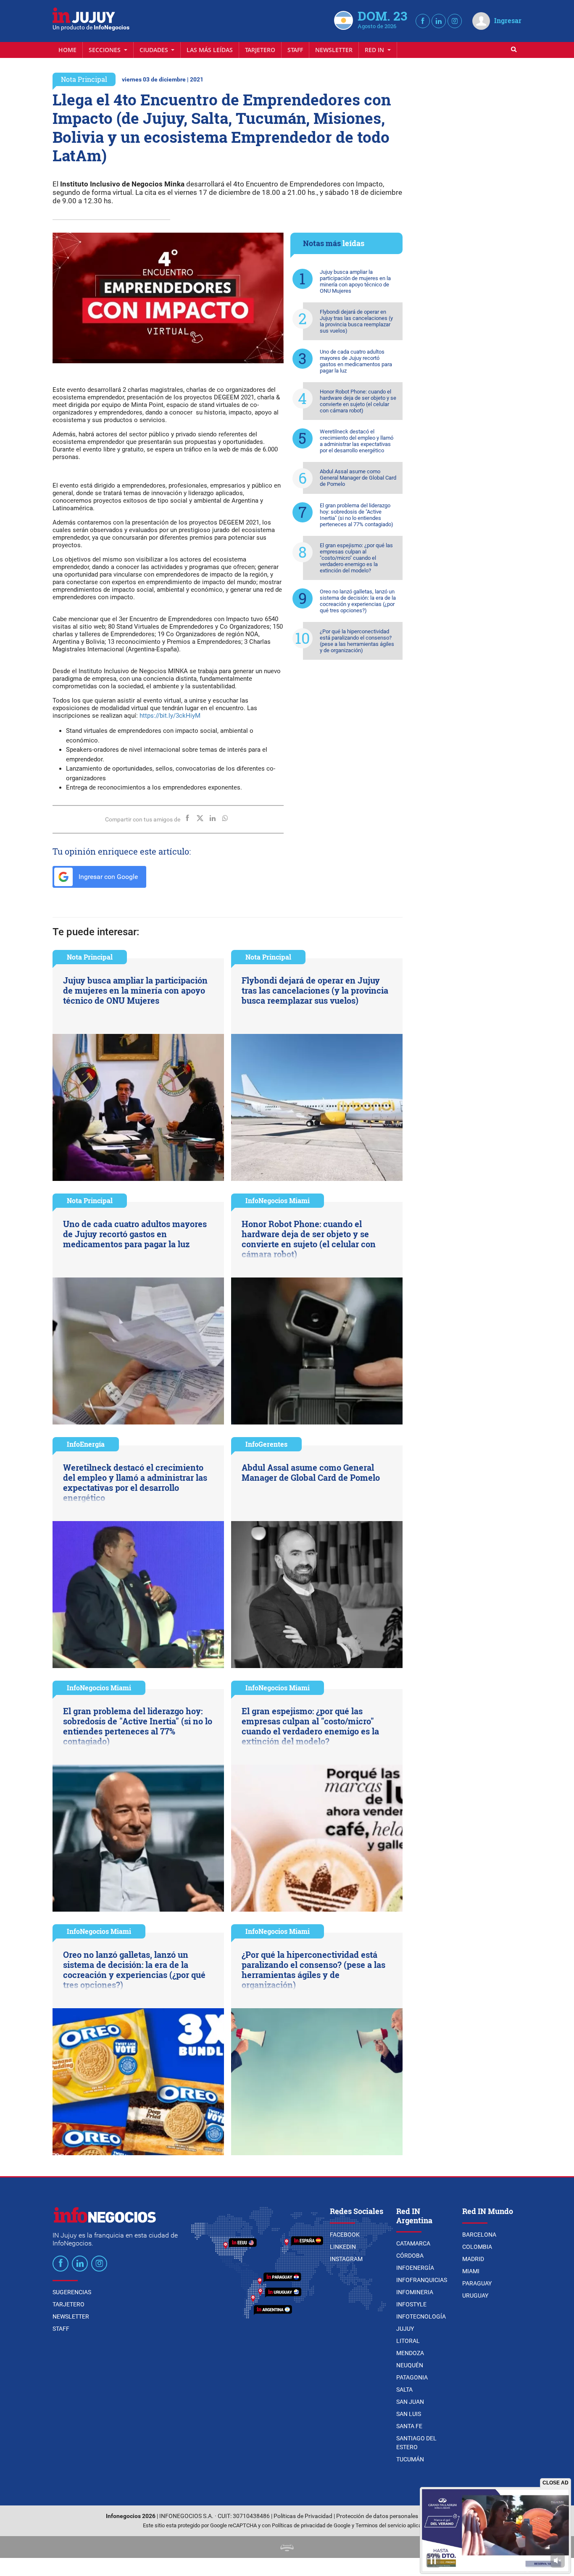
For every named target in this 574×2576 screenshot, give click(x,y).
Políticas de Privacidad (303, 2516)
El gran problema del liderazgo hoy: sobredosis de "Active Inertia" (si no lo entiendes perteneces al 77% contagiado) (357, 515)
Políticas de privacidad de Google (311, 2525)
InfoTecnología (421, 2316)
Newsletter (334, 50)
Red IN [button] (375, 50)
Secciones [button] (105, 50)
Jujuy (405, 2329)
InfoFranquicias (422, 2280)
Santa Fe (409, 2426)
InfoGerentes (266, 1444)
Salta (404, 2390)
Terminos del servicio (381, 2525)
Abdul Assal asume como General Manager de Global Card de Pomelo (358, 478)
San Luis (409, 2414)
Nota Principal (84, 79)
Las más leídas (210, 50)
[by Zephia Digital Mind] (287, 2547)
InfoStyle (411, 2304)
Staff (295, 50)
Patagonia (412, 2377)
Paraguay (477, 2283)
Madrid (473, 2259)
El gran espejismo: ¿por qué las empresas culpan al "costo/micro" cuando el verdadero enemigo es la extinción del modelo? (356, 558)
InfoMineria (415, 2292)
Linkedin (343, 2247)
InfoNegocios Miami (278, 1200)
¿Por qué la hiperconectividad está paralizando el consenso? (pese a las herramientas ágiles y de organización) (357, 641)
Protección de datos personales (377, 2516)
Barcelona (479, 2235)
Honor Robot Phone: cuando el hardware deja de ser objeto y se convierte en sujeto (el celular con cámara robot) (358, 401)
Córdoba (410, 2256)
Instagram (346, 2259)
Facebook (345, 2235)
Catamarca (413, 2243)
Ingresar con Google (107, 877)
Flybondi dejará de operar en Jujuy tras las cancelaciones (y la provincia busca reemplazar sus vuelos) (356, 321)
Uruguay (475, 2295)
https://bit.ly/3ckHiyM (170, 716)
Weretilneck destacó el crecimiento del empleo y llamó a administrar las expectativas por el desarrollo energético (357, 441)
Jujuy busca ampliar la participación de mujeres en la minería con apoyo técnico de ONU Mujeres (355, 281)
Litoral (408, 2341)
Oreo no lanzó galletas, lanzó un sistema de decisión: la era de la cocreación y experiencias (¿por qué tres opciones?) (358, 601)
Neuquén (410, 2365)
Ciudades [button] (155, 50)
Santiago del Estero (416, 2443)
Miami (471, 2271)
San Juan (410, 2402)
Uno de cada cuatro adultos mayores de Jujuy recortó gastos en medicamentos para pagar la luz (356, 361)
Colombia (477, 2247)
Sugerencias (72, 2292)
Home (67, 50)
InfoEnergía (86, 1444)
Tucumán (410, 2459)
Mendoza (410, 2353)
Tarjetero (260, 50)
